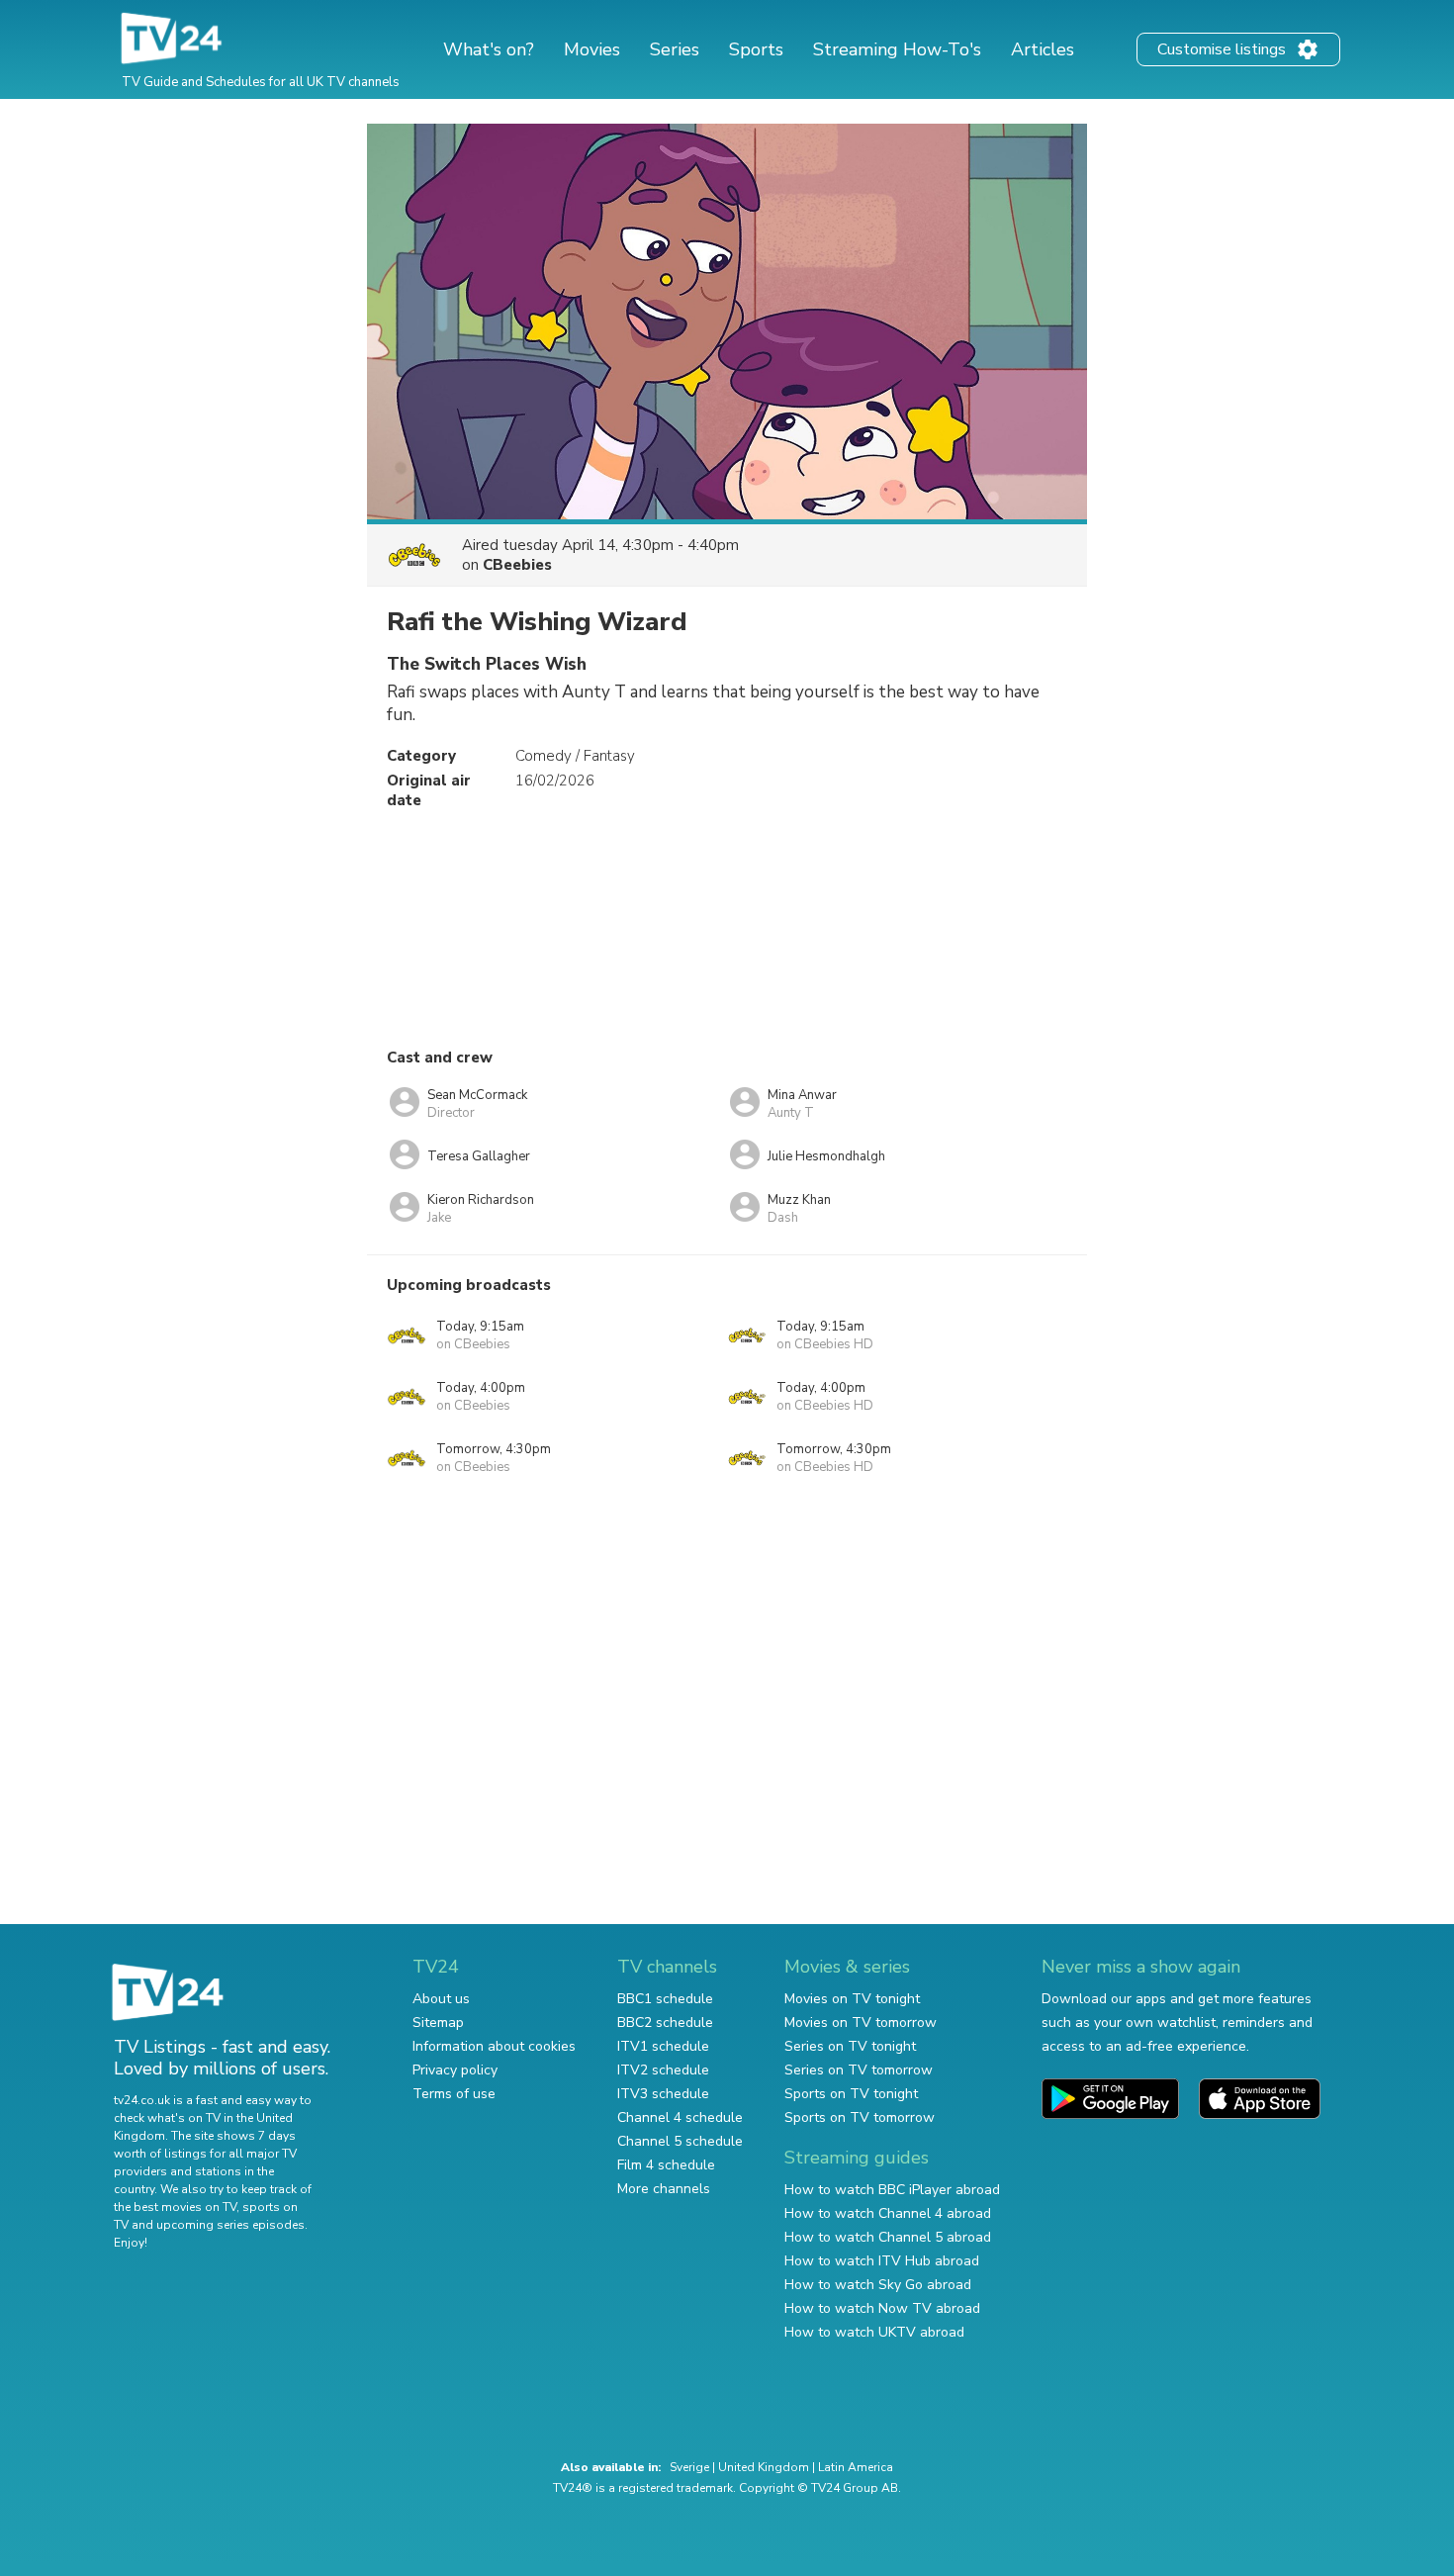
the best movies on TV (175, 2207)
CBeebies (517, 565)
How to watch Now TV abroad (882, 2308)
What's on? (489, 49)
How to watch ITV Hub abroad (882, 2261)
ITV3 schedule (663, 2094)
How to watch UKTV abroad (874, 2332)
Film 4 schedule (666, 2165)
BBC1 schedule (665, 1999)
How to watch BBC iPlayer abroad (892, 2190)
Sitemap (438, 2023)
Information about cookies (494, 2046)
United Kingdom (764, 2467)
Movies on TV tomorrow (861, 2023)
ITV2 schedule (663, 2070)
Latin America (856, 2467)
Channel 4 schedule (680, 2117)
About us (441, 1999)
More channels (664, 2189)
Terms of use (454, 2094)
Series (675, 49)
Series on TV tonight (850, 2046)
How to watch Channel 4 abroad (888, 2213)
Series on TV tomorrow (859, 2070)
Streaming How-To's (897, 49)
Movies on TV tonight (852, 1999)
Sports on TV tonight (851, 2094)
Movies (592, 49)
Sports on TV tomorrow (860, 2117)
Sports (756, 49)
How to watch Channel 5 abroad (888, 2237)
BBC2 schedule (665, 2023)
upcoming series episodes (230, 2225)
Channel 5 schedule (680, 2141)
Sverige (689, 2467)
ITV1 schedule (663, 2046)
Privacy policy (455, 2070)
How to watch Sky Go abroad (878, 2285)
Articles (1043, 49)
